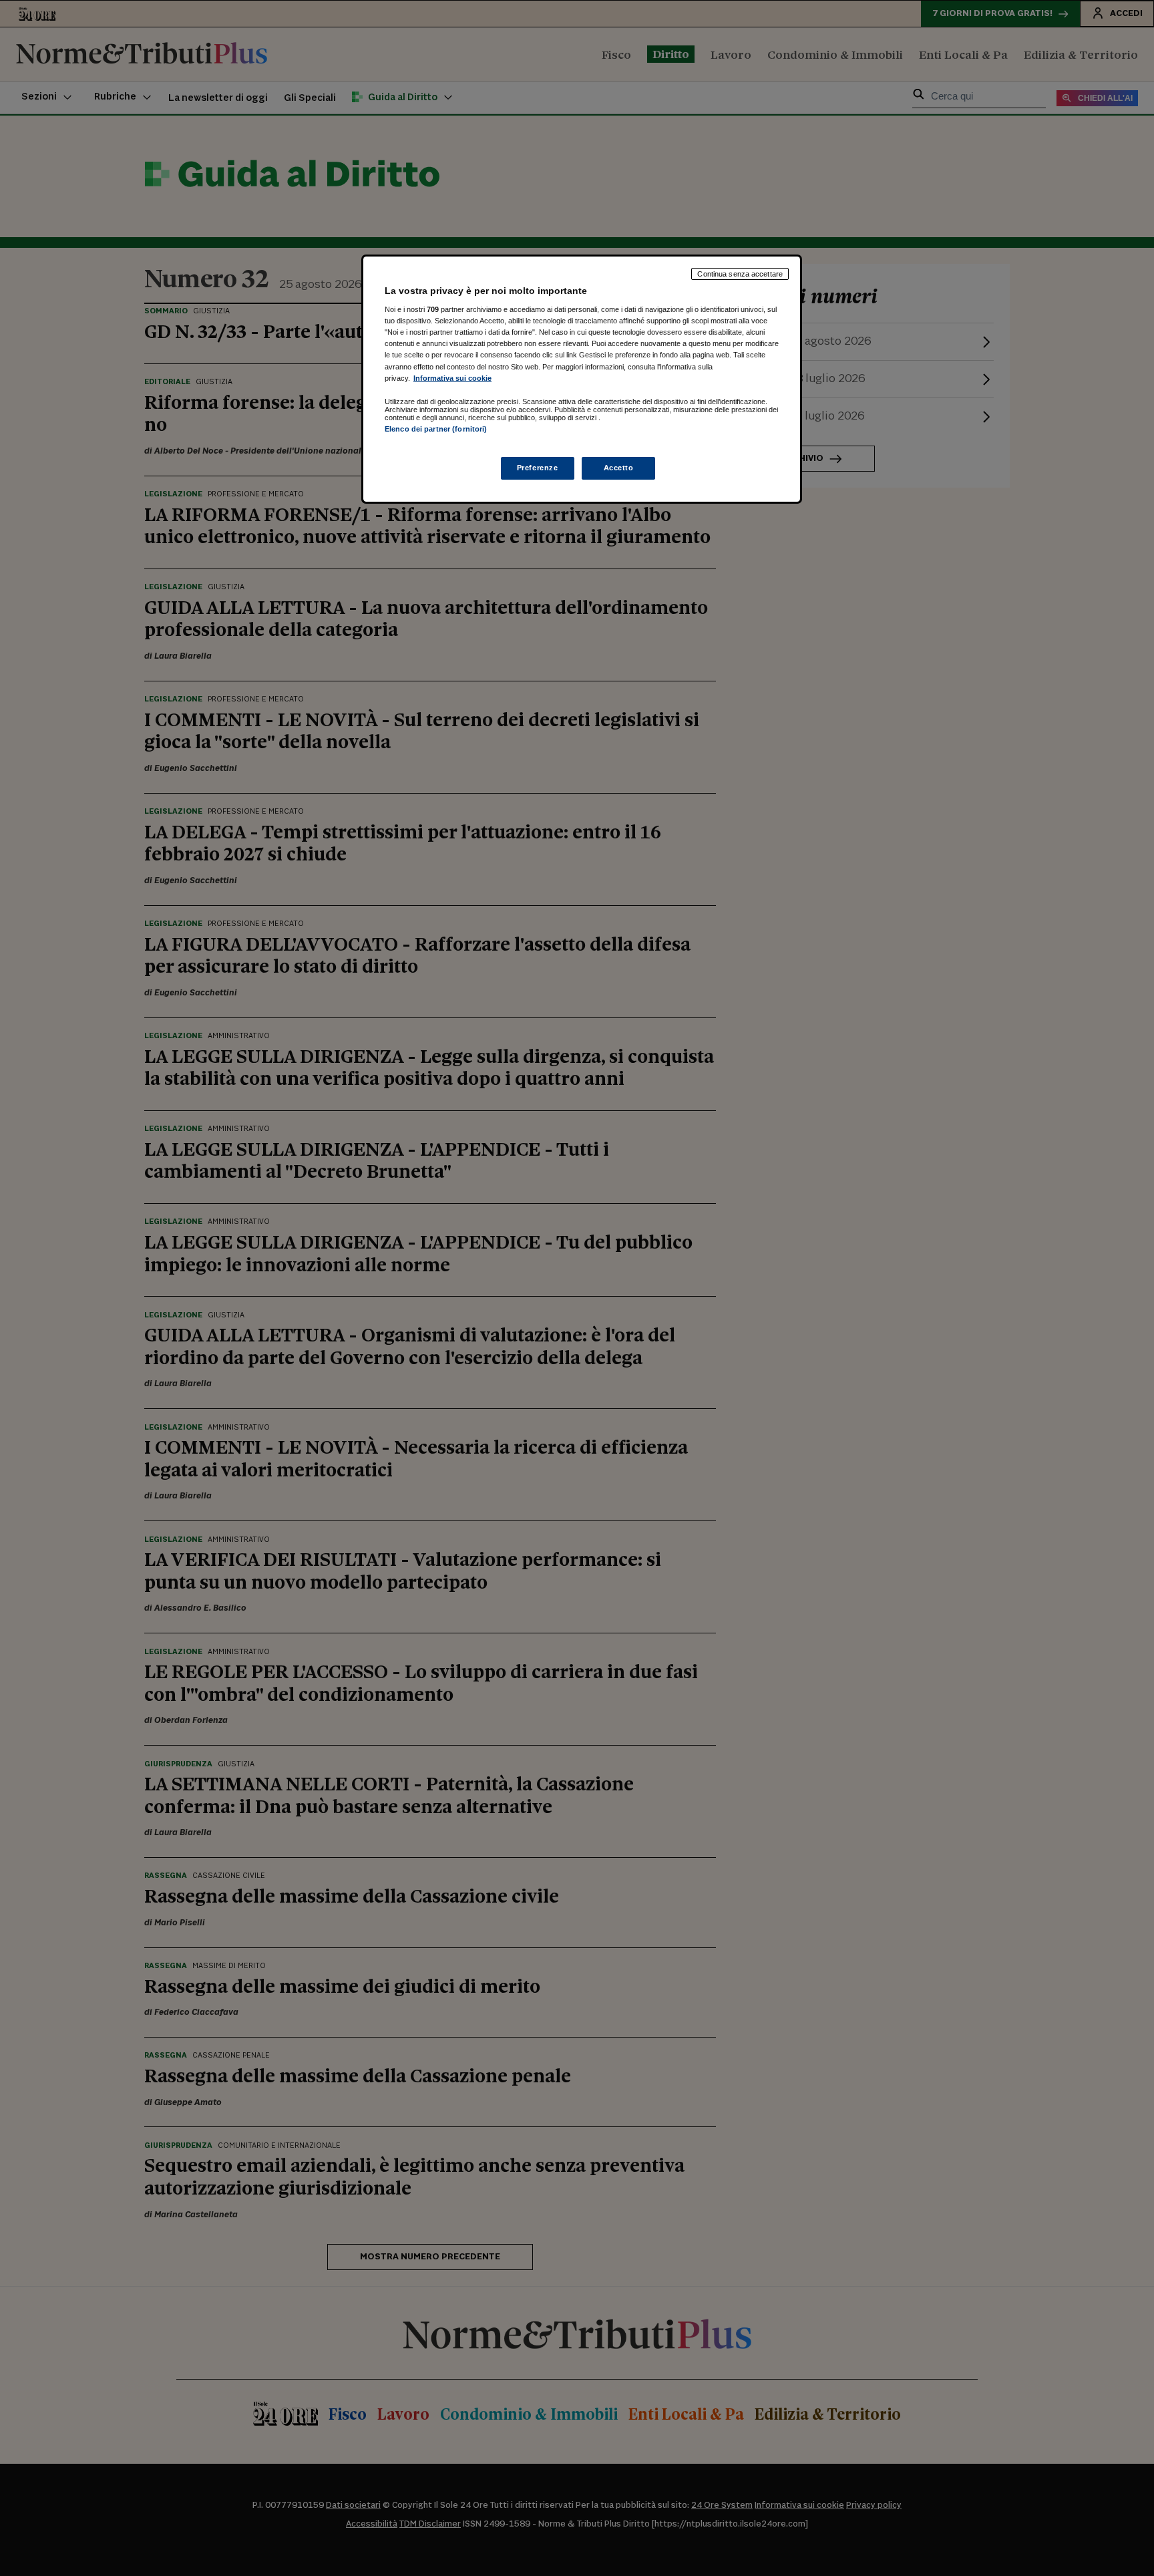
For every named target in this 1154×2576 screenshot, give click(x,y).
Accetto (619, 468)
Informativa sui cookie (452, 378)
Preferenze (538, 468)
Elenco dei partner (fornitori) (436, 429)
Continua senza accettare (740, 274)
